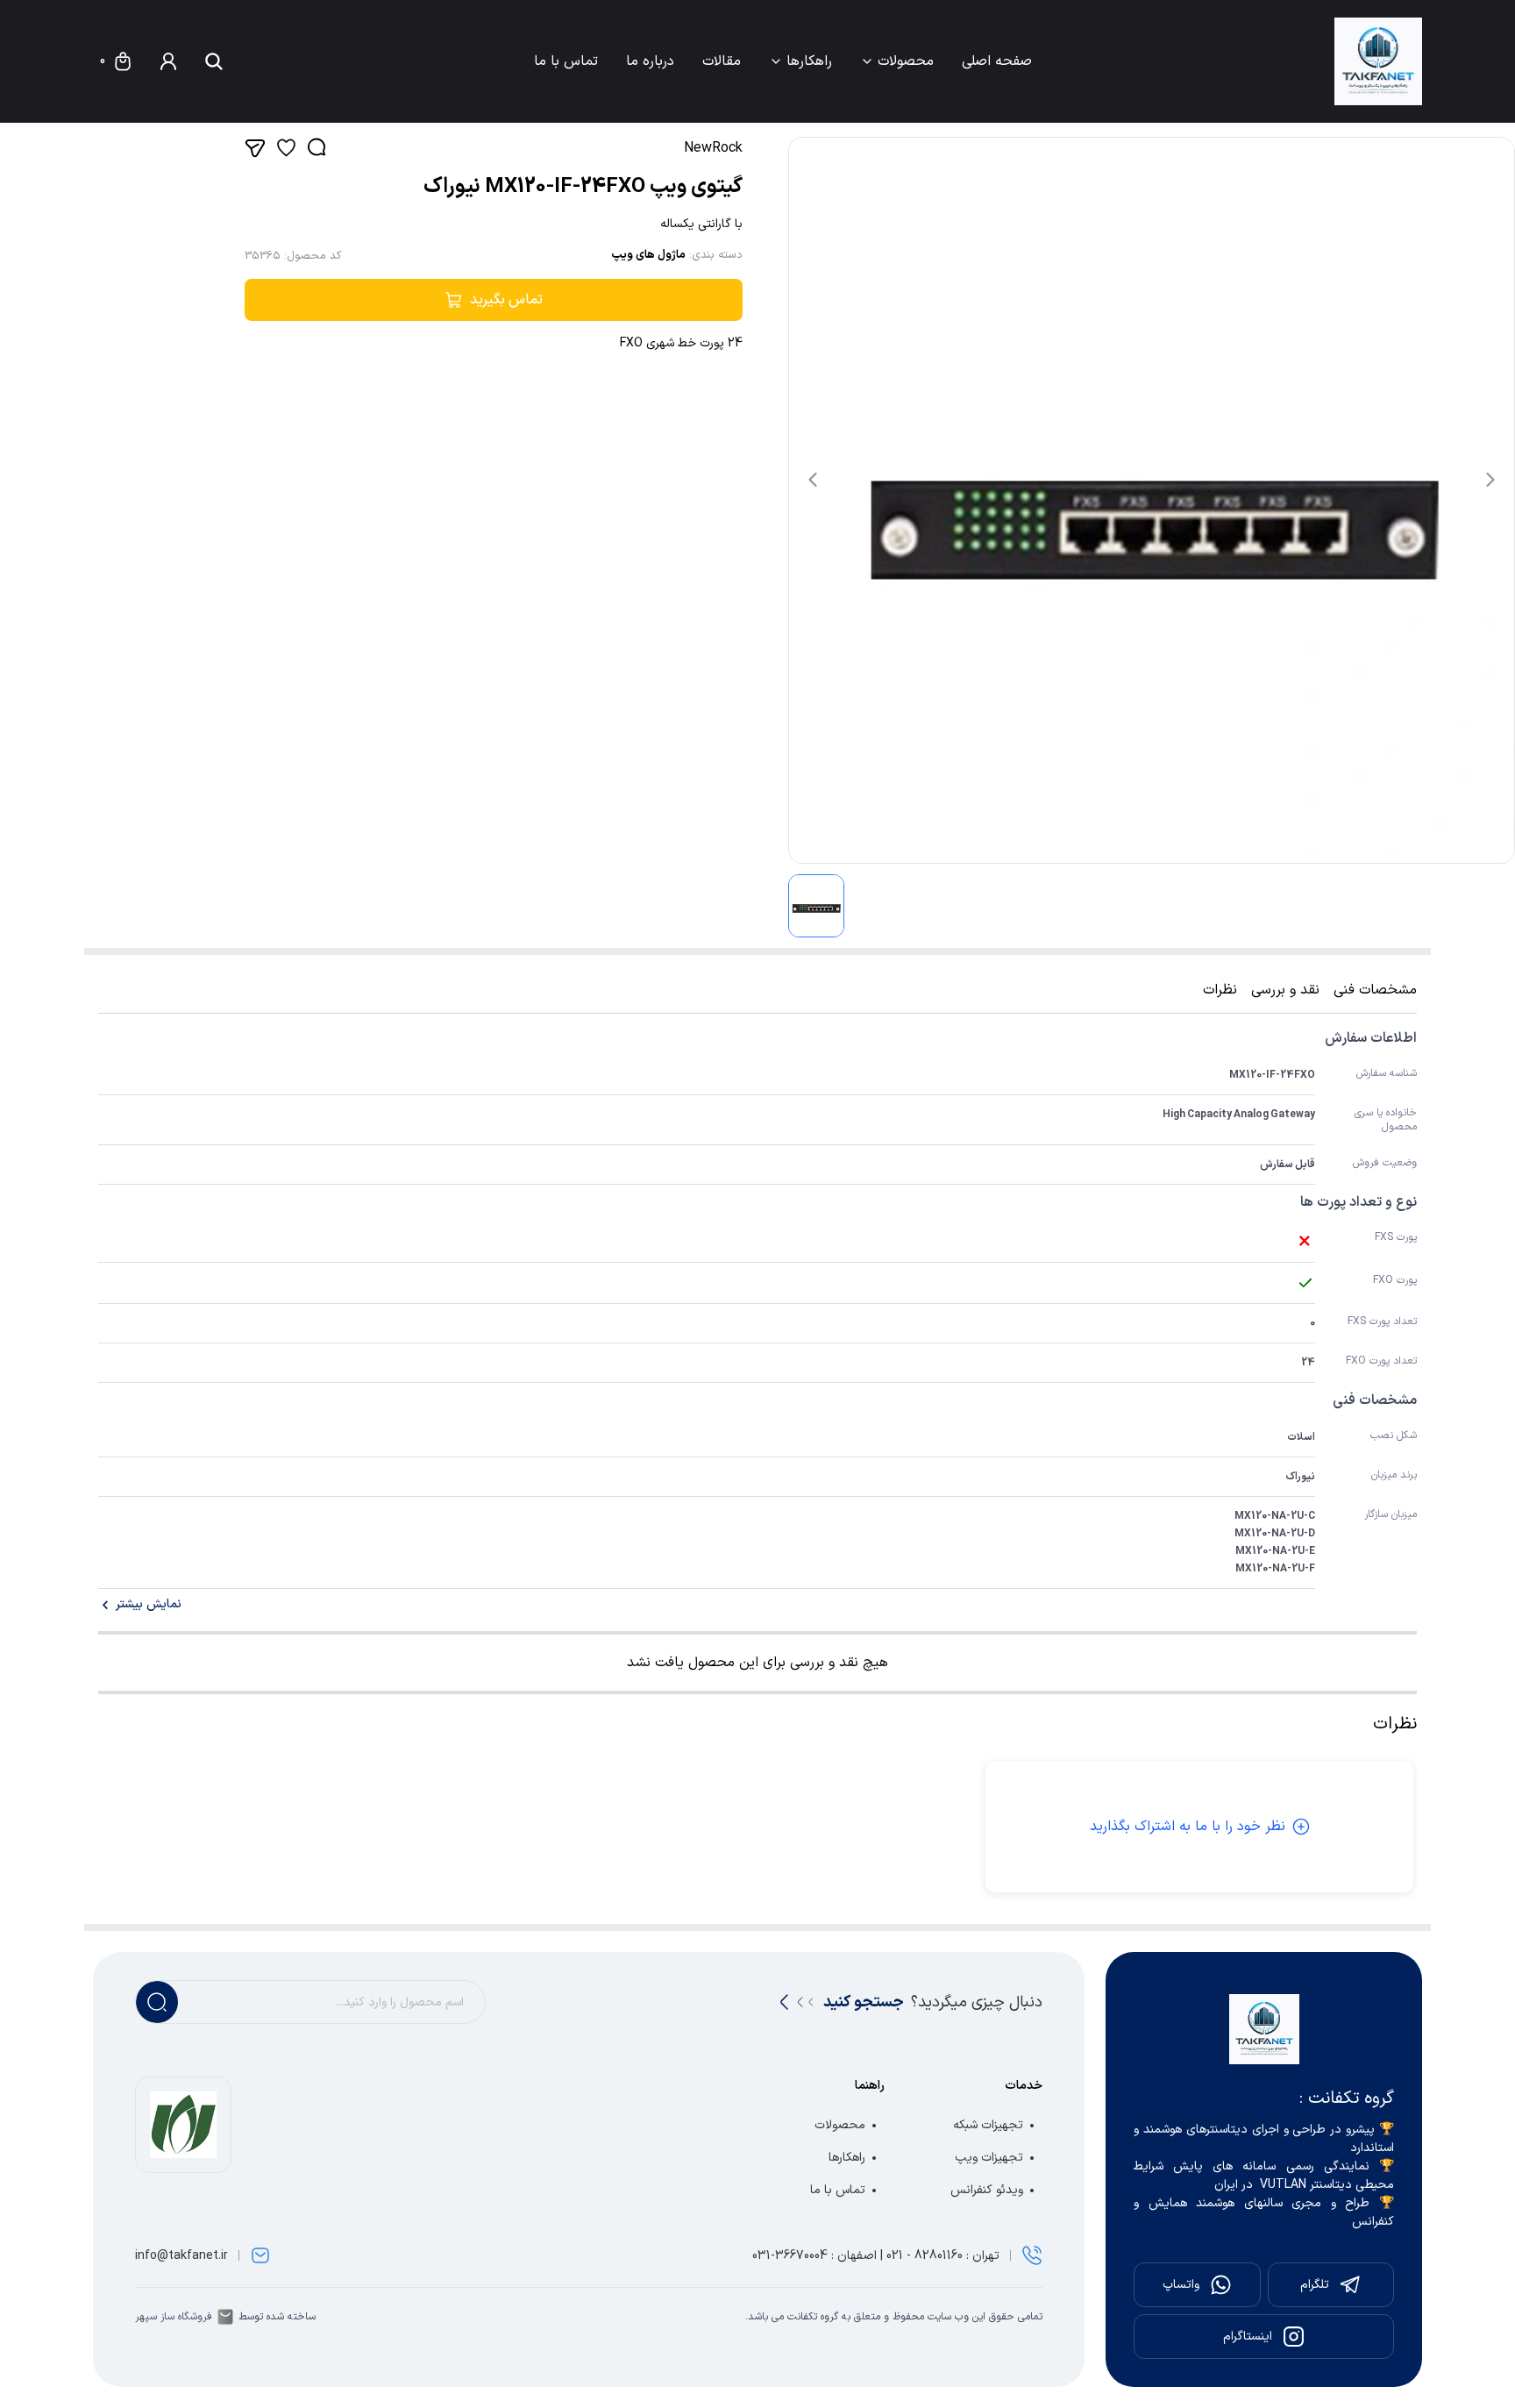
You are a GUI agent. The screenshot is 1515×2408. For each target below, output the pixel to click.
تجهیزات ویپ (989, 2158)
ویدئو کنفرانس (987, 2190)
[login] (168, 61)
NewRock (713, 148)
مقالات (722, 61)
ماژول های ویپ (648, 255)
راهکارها (809, 61)
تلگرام (1315, 2285)
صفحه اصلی (997, 61)
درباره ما (650, 61)
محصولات (906, 61)
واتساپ (1181, 2285)
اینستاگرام (1248, 2337)
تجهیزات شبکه (988, 2125)
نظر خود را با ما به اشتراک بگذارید (1188, 1827)
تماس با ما (566, 61)
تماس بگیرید (506, 300)
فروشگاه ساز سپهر (174, 2317)
